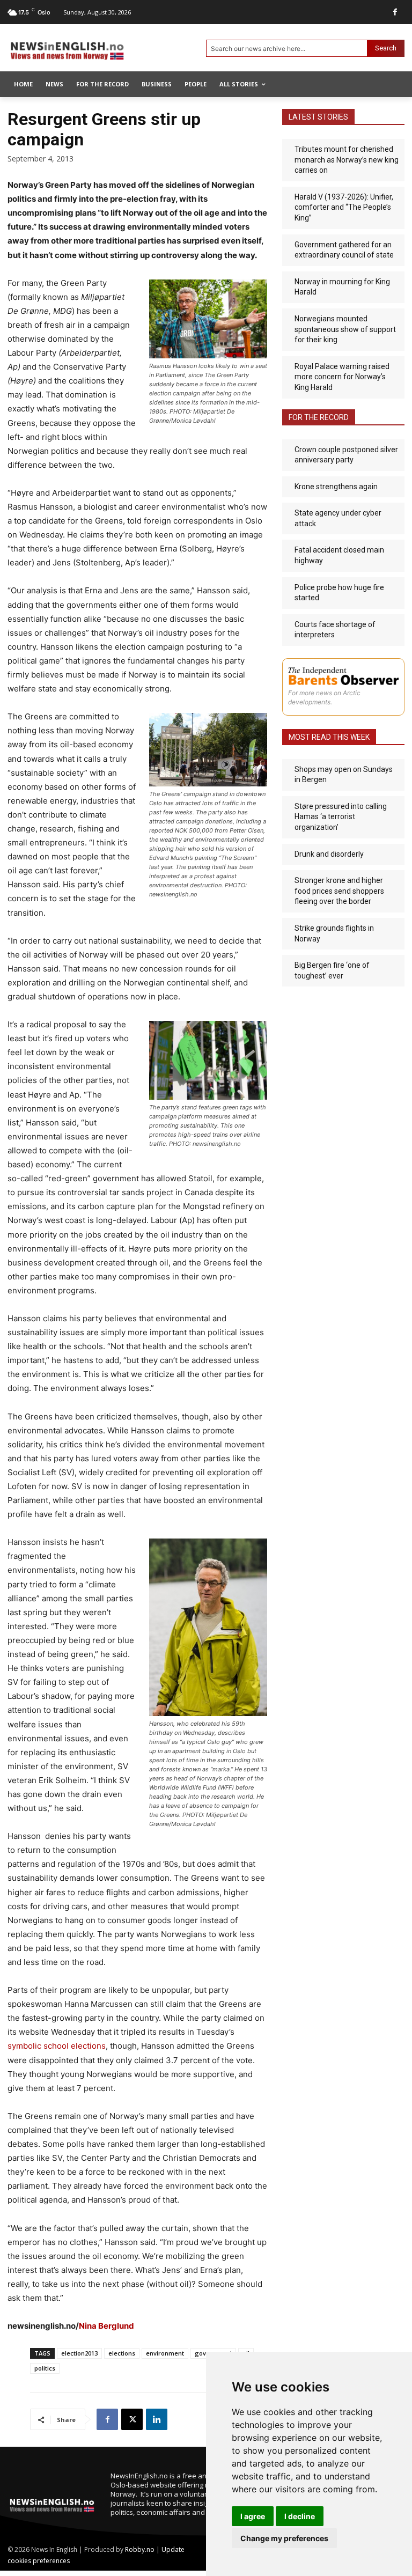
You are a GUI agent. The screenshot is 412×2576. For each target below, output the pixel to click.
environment (165, 2353)
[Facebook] (395, 12)
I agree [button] (253, 2516)
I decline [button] (300, 2516)
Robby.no (140, 2549)
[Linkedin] (157, 2419)
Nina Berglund (106, 2326)
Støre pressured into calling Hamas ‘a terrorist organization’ (341, 817)
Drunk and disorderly (329, 854)
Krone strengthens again (336, 487)
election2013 (79, 2353)
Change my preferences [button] (284, 2538)
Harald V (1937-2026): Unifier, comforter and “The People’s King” (344, 207)
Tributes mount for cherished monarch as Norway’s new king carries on (347, 160)
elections (122, 2353)
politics (45, 2368)
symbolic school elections (57, 2046)
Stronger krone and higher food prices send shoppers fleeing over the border (339, 891)
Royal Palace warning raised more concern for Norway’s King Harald (342, 377)
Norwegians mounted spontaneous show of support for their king (345, 329)
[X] (132, 2419)
